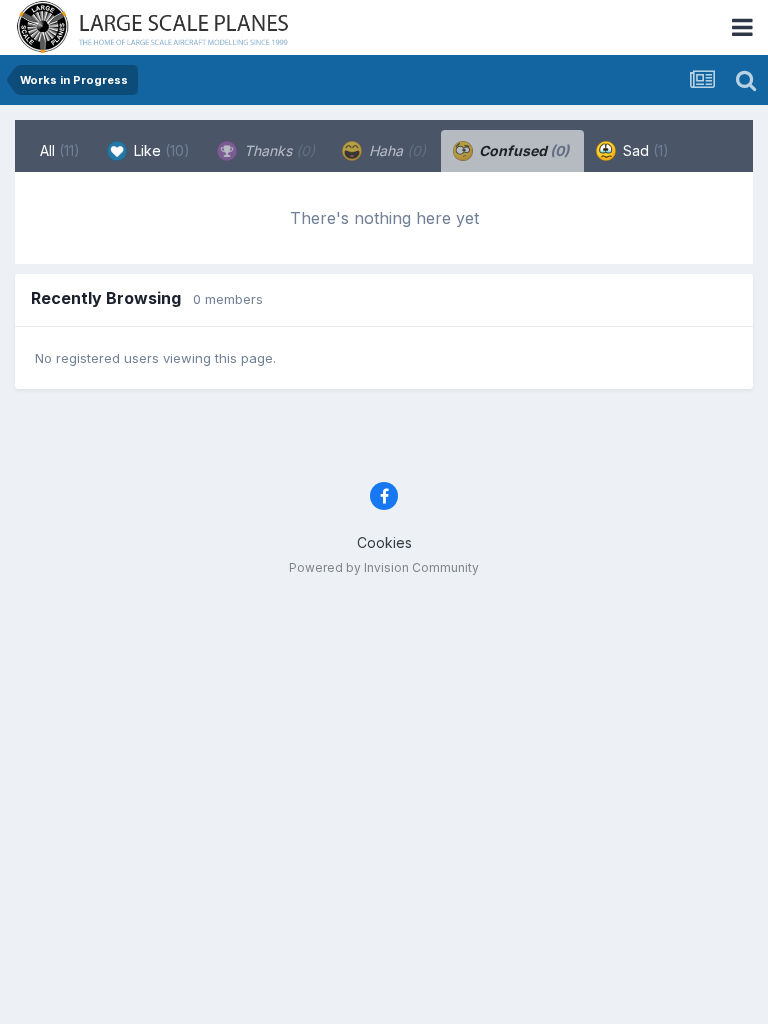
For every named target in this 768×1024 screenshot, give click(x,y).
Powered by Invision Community (384, 567)
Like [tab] (160, 150)
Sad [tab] (644, 150)
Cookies (384, 542)
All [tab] (60, 150)
